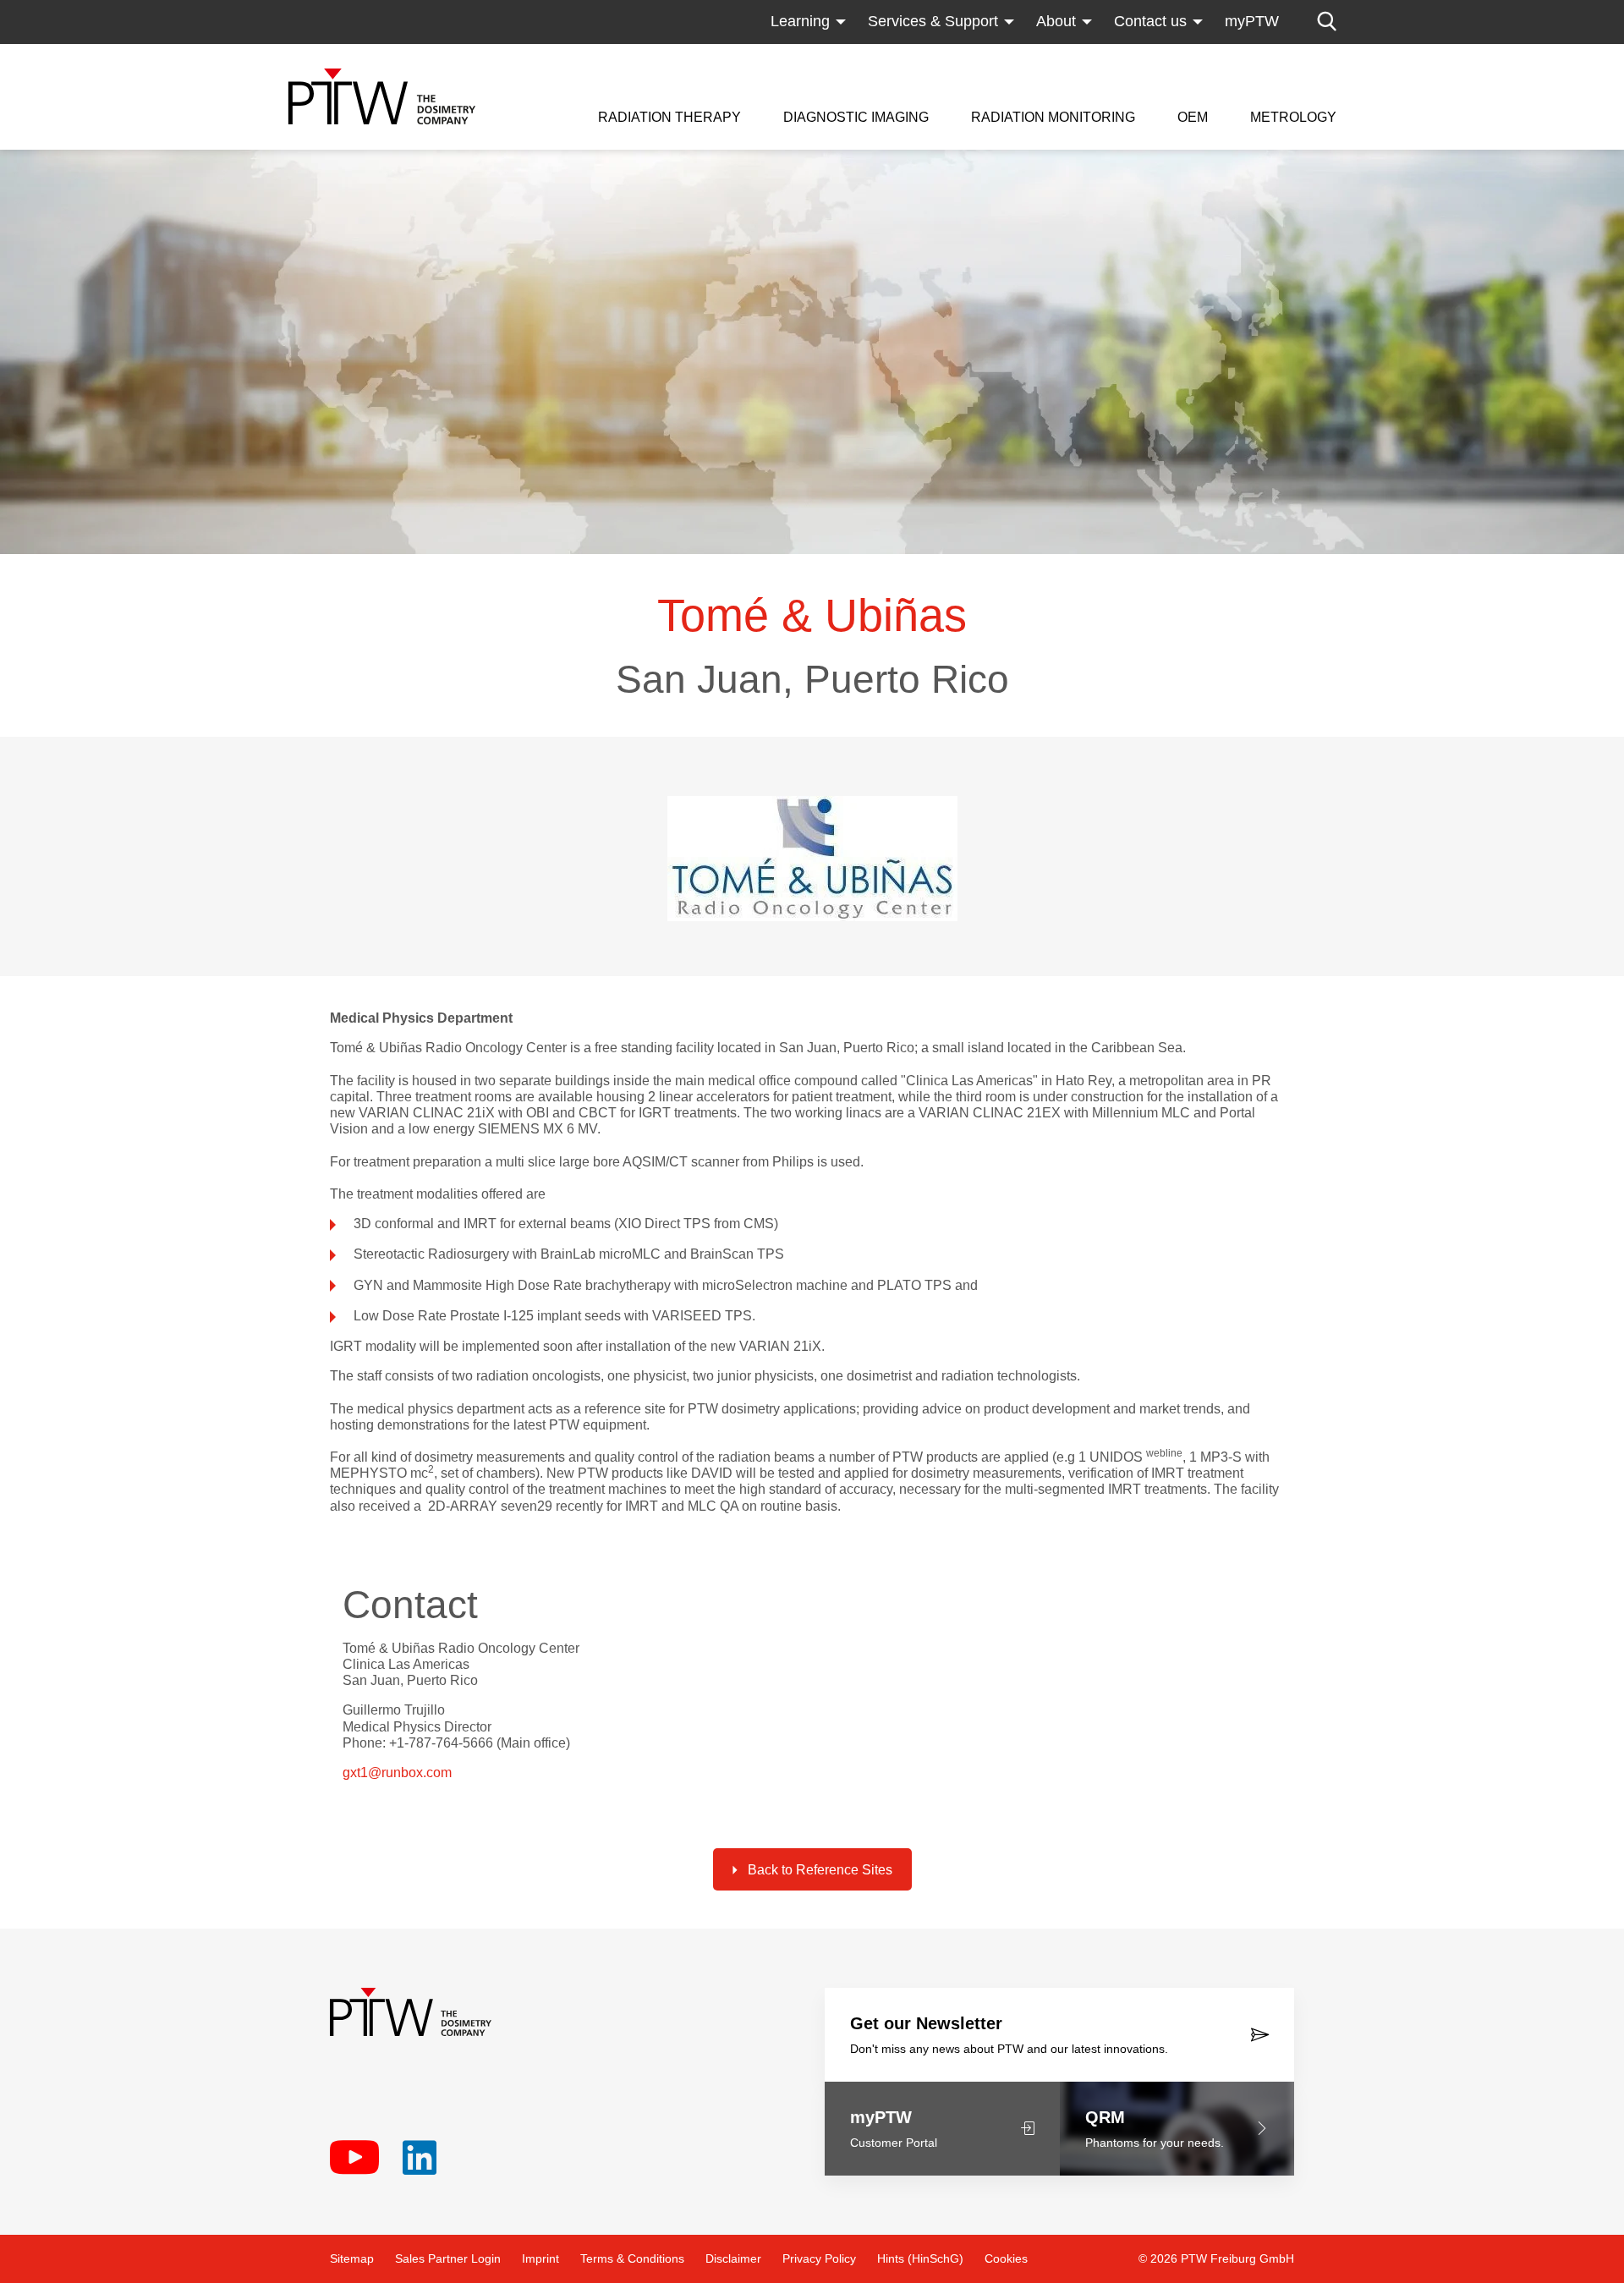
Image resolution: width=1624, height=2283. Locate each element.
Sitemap (352, 2258)
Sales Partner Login (448, 2258)
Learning (800, 21)
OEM (1193, 118)
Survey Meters (1020, 55)
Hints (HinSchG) (920, 2258)
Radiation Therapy (669, 118)
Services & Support (933, 21)
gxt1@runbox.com (397, 1773)
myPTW (1252, 21)
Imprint (540, 2258)
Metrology (1293, 118)
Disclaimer (733, 2258)
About (1056, 21)
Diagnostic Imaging (856, 118)
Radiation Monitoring (1053, 118)
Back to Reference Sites (820, 1870)
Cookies (1006, 2258)
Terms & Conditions (632, 2258)
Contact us (1150, 21)
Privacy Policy (819, 2258)
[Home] (382, 96)
